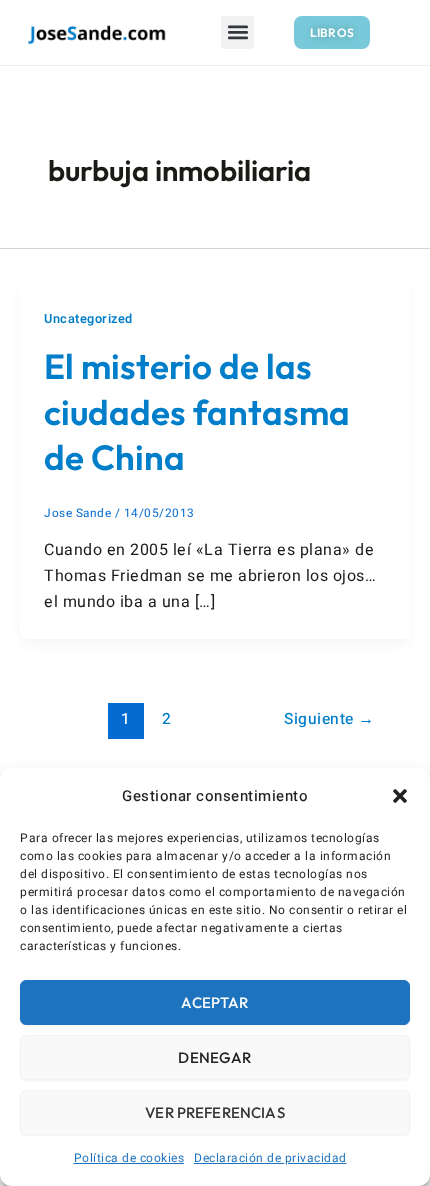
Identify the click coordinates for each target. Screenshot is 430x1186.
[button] (400, 796)
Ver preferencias (214, 1112)
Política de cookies (129, 1158)
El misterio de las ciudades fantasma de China (197, 411)
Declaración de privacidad (270, 1158)
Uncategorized (88, 319)
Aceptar (214, 1002)
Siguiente (329, 719)
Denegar (214, 1057)
